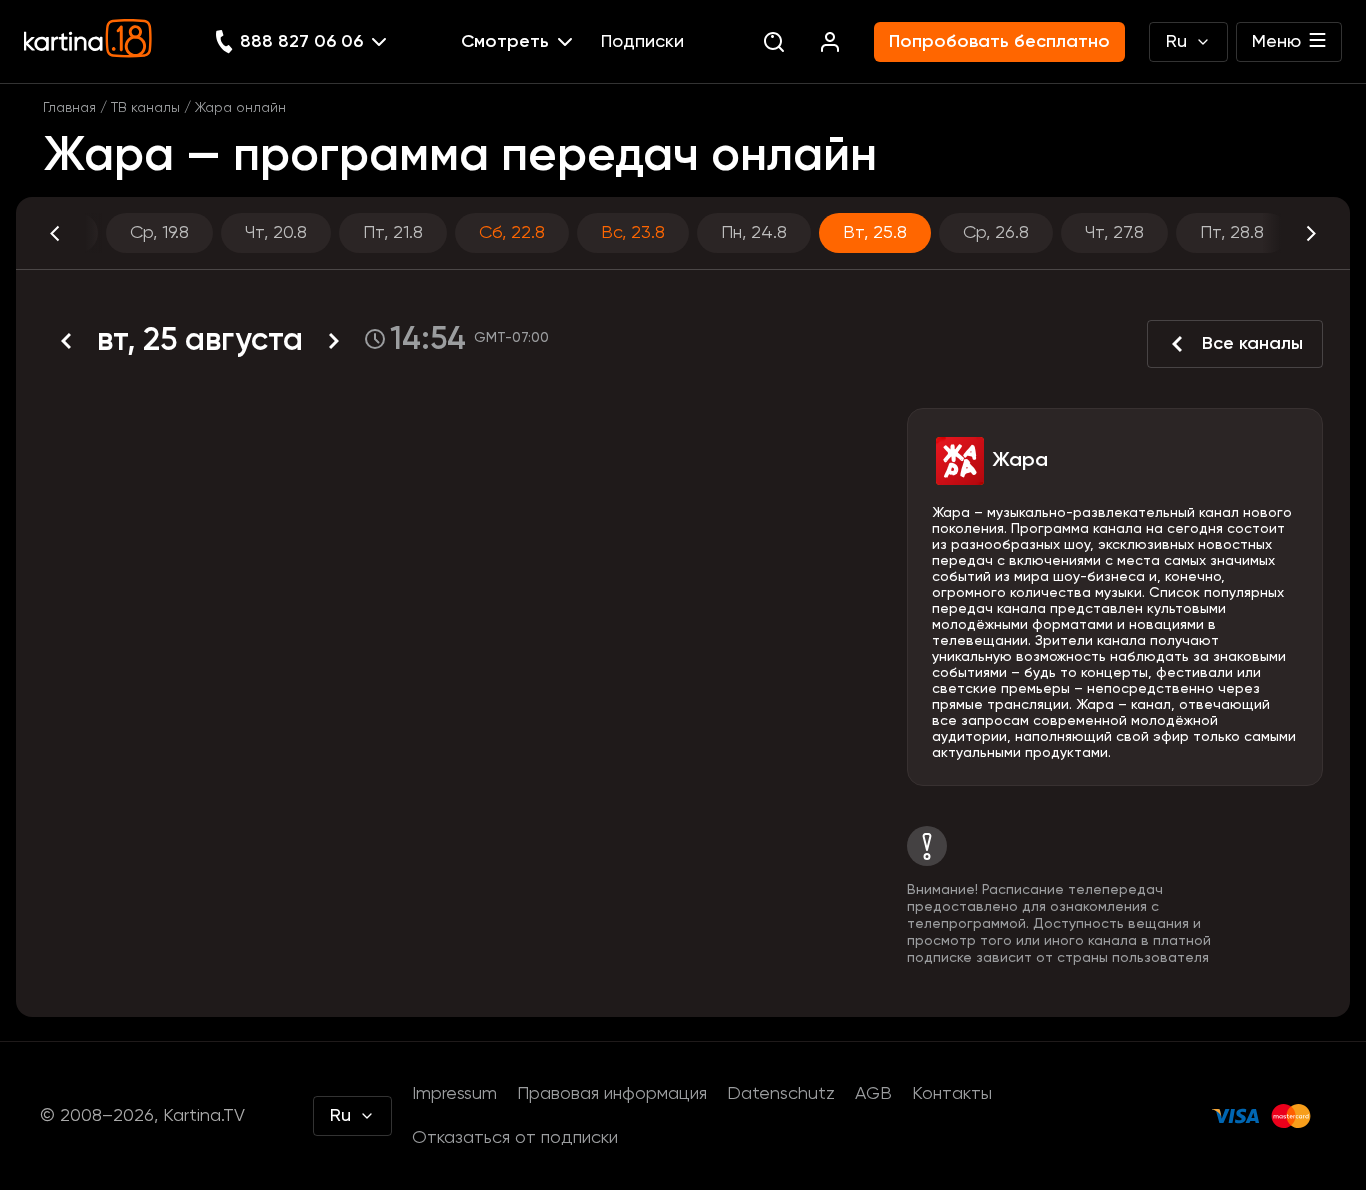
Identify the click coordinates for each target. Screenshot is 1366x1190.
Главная (69, 108)
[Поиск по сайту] (774, 42)
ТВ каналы (145, 108)
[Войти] (830, 42)
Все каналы (1252, 344)
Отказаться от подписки (515, 1138)
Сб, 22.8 (512, 233)
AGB (873, 1094)
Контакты (952, 1094)
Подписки (642, 42)
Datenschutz (781, 1094)
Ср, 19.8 (159, 233)
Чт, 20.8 (276, 233)
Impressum (454, 1094)
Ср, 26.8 (996, 233)
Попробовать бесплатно (999, 42)
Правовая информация (612, 1094)
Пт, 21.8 (393, 233)
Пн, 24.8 (754, 233)
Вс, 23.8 (633, 233)
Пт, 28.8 (1232, 233)
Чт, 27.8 (1114, 233)
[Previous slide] (73, 233)
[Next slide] (1293, 233)
